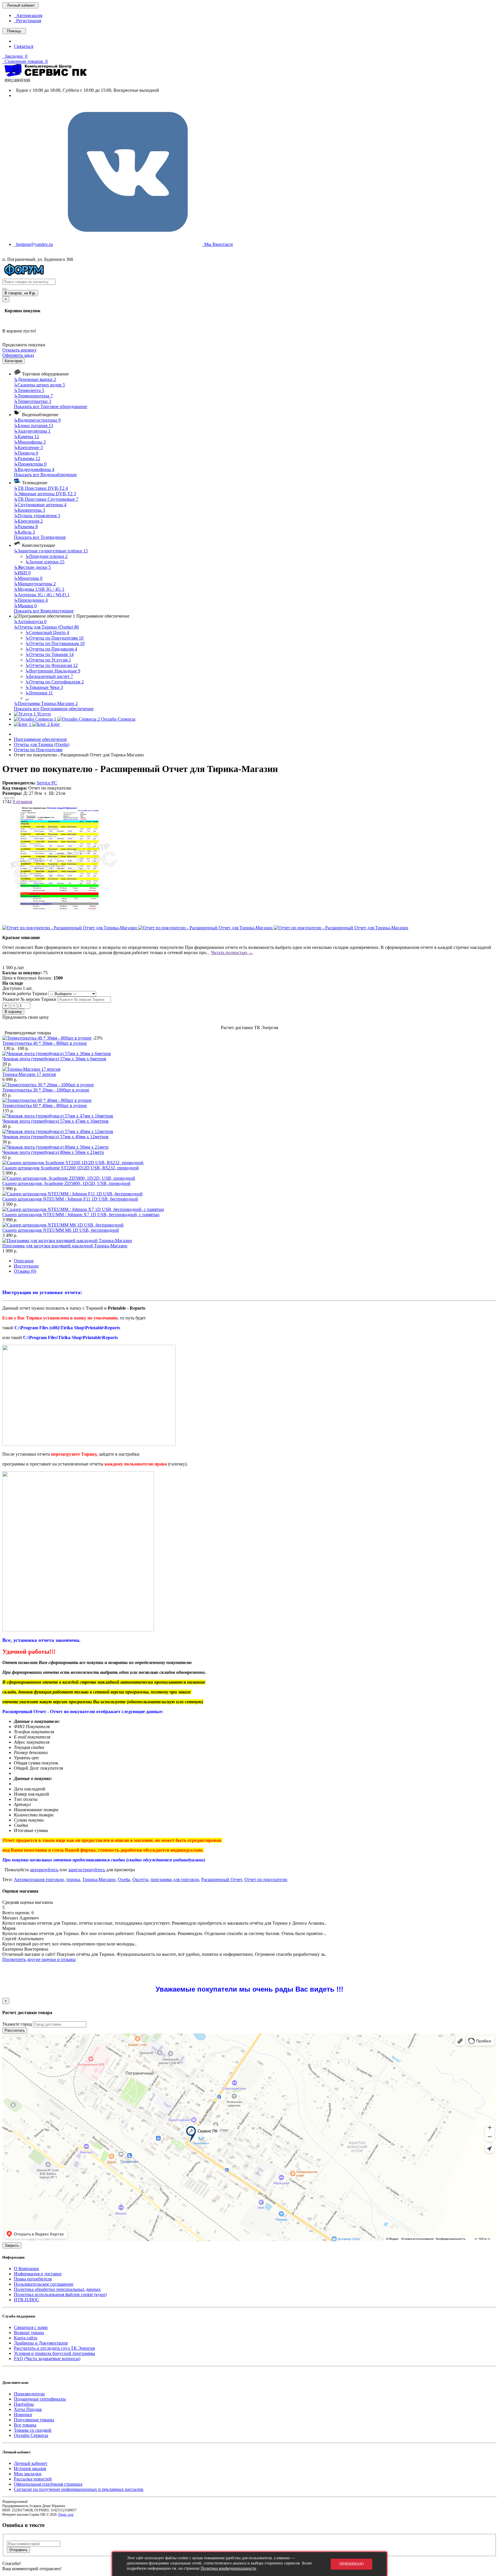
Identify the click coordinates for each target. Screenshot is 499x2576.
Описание (24, 1261)
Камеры (26, 437)
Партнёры (24, 2404)
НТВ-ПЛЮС (27, 2300)
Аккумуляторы (32, 431)
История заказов (30, 2468)
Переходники (31, 600)
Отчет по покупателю (266, 1879)
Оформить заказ (18, 355)
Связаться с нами (31, 2327)
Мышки (25, 606)
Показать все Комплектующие (44, 611)
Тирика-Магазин (99, 1879)
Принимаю (351, 2564)
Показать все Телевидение (40, 537)
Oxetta (124, 1879)
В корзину (13, 1012)
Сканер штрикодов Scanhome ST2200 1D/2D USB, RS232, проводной (71, 1168)
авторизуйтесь (44, 1870)
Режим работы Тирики (25, 993)
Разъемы (27, 458)
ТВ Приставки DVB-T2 (41, 488)
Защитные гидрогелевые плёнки (51, 551)
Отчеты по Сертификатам (55, 682)
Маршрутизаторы (35, 584)
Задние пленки (45, 562)
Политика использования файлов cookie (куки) (60, 2294)
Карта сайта (26, 2338)
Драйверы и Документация (41, 2343)
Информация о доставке (38, 2274)
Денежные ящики (35, 379)
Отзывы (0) (25, 1271)
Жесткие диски (32, 567)
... (27, 698)
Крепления (28, 521)
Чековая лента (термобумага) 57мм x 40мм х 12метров (55, 1137)
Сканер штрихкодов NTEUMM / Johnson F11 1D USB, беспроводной (70, 1199)
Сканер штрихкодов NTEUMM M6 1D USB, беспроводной (61, 1230)
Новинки (23, 2415)
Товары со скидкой (33, 2430)
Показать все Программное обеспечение (54, 709)
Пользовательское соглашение (44, 2284)
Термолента (29, 390)
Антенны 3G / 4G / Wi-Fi (42, 595)
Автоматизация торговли (39, 1879)
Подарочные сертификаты (40, 2399)
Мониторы (28, 578)
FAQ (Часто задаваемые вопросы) (47, 2359)
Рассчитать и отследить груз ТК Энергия (54, 2348)
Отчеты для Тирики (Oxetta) (46, 627)
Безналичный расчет (49, 676)
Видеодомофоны (34, 469)
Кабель (24, 532)
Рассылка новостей (33, 2479)
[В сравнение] (12, 798)
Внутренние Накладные (53, 671)
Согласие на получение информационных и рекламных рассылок (79, 2489)
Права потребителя (33, 2279)
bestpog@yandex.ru (33, 244)
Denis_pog (66, 2515)
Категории (13, 361)
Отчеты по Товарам (50, 654)
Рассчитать (15, 2030)
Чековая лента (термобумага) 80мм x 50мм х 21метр (53, 1152)
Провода (26, 453)
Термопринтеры (33, 396)
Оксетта (140, 1879)
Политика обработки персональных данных (57, 2289)
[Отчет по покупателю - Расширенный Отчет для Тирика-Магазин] (62, 922)
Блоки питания (33, 426)
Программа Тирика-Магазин (46, 703)
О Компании (26, 2269)
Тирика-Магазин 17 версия (29, 1074)
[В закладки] (7, 798)
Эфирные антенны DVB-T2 (45, 494)
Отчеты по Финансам (52, 665)
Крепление (28, 447)
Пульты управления (37, 516)
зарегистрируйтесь (87, 1870)
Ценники (39, 693)
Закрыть (12, 2245)
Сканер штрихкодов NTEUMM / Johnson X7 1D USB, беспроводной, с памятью (81, 1215)
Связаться (24, 46)
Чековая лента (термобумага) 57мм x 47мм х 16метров (55, 1121)
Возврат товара (29, 2333)
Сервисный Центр (47, 632)
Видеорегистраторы (37, 420)
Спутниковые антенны (40, 505)
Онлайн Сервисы (31, 2435)
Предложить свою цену (26, 1017)
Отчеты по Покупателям (54, 638)
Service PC (47, 783)
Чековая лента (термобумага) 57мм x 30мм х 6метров (54, 1059)
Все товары (25, 2425)
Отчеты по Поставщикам (55, 643)
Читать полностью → (232, 953)
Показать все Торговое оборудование (51, 406)
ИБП (22, 573)
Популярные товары (34, 2420)
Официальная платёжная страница (48, 2484)
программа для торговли (175, 1879)
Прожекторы (30, 464)
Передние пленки (46, 556)
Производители (29, 2394)
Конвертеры (29, 510)
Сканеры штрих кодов (39, 385)
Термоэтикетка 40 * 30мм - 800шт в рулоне (45, 1043)
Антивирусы (30, 621)
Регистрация (27, 21)
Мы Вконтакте (217, 244)
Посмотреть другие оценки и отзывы (39, 1959)
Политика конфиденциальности (228, 2568)
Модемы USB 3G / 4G (39, 589)
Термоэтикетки (32, 401)
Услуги (43, 714)
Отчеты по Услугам (48, 660)
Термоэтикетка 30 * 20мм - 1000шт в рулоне (46, 1090)
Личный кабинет (31, 2463)
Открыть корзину (19, 350)
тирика (73, 1879)
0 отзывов (23, 802)
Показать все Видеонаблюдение (45, 475)
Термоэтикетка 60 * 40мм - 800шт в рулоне (45, 1105)
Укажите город (17, 2024)
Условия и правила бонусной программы (54, 2353)
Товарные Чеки (44, 687)
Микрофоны (30, 442)
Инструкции (26, 1266)
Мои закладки (28, 2474)
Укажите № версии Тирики (30, 999)
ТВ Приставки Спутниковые (46, 499)
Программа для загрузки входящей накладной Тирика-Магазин (65, 1246)
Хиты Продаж (28, 2409)
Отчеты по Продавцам (51, 649)
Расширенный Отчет (222, 1879)
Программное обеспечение (40, 739)
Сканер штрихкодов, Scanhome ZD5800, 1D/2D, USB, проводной (66, 1183)
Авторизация (28, 15)
